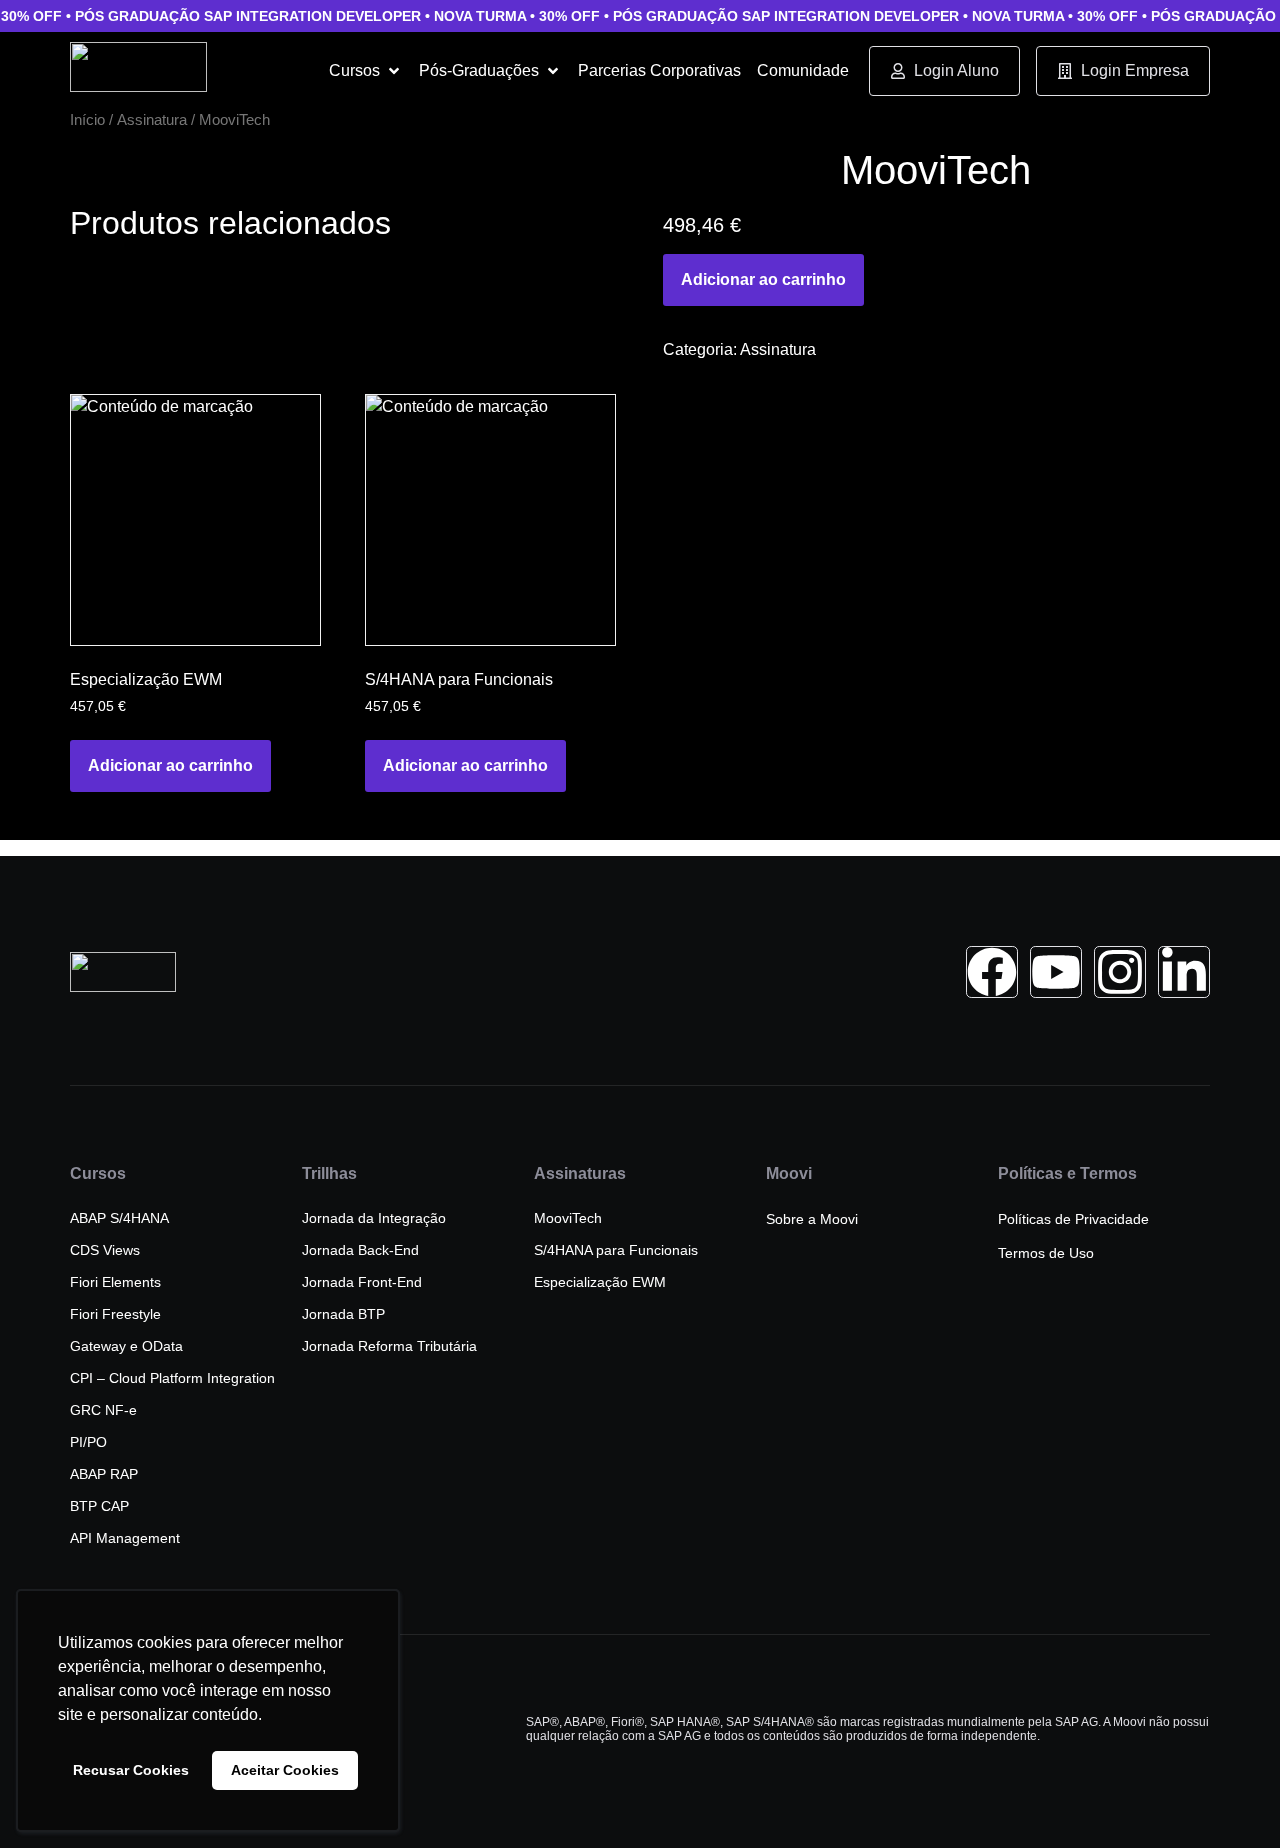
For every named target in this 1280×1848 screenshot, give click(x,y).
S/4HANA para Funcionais (616, 1250)
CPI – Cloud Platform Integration (172, 1378)
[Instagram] (1120, 972)
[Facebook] (992, 972)
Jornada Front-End (362, 1282)
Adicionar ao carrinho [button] (170, 765)
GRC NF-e (103, 1410)
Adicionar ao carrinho (763, 279)
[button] (366, 71)
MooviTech (568, 1218)
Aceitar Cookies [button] (285, 1770)
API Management (125, 1538)
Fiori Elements (115, 1282)
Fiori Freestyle (115, 1314)
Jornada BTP (343, 1314)
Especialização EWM (600, 1282)
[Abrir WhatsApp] (1230, 1797)
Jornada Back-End (360, 1250)
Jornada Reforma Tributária (389, 1346)
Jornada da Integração (374, 1218)
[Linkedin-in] (1184, 972)
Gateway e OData (126, 1346)
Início (87, 120)
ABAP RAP (104, 1474)
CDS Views (105, 1250)
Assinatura (152, 120)
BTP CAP (99, 1506)
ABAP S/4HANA (119, 1218)
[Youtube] (1056, 972)
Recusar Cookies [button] (131, 1770)
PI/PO (88, 1442)
